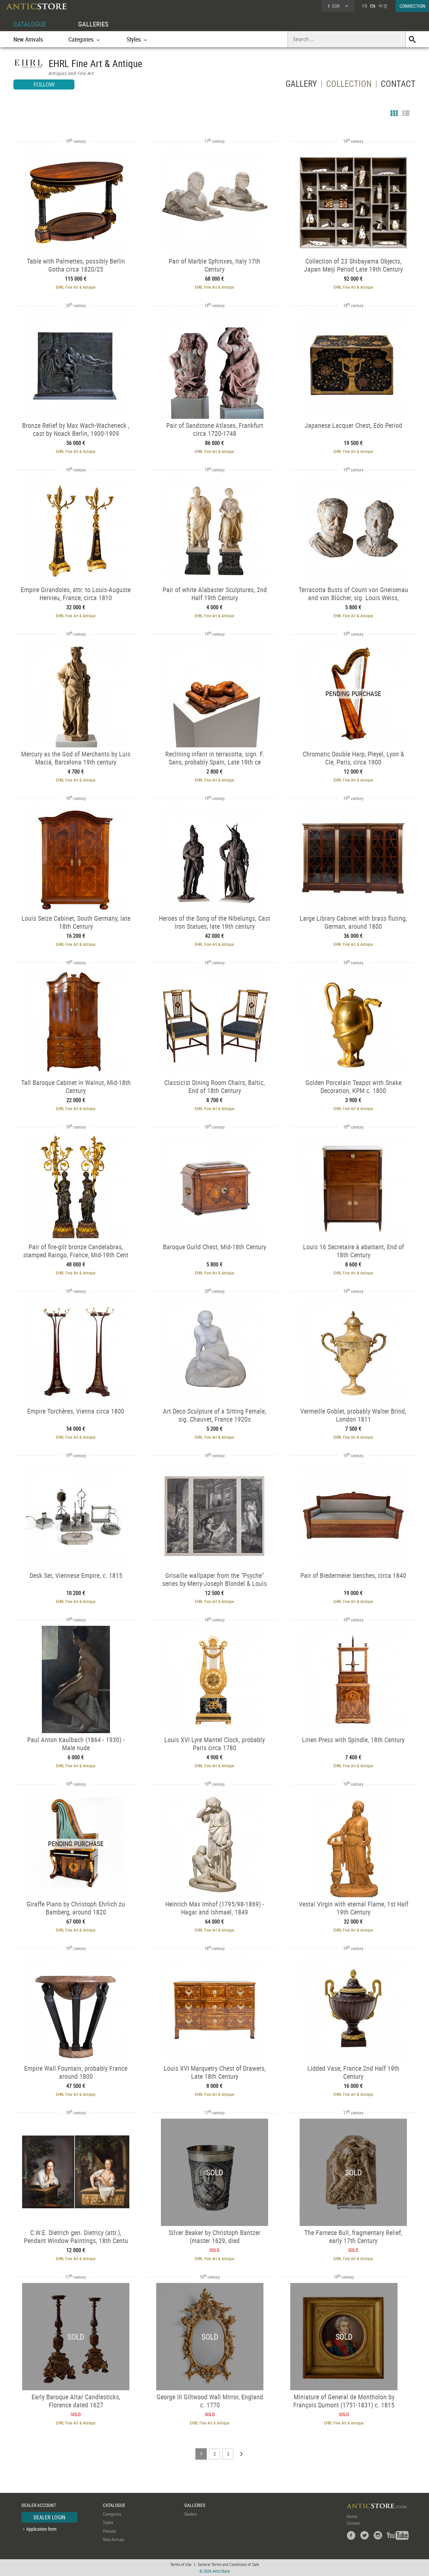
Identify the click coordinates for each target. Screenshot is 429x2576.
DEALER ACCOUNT (39, 2505)
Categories (112, 2514)
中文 (383, 6)
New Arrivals (28, 39)
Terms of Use (181, 2564)
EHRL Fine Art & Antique (76, 287)
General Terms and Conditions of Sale (228, 2564)
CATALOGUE (30, 24)
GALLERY (301, 85)
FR (365, 6)
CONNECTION (412, 6)
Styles (108, 2522)
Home (352, 2516)
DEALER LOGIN (49, 2517)
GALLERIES (93, 24)
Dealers (191, 2514)
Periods (109, 2531)
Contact (353, 2523)
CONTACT (398, 85)
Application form (41, 2529)
